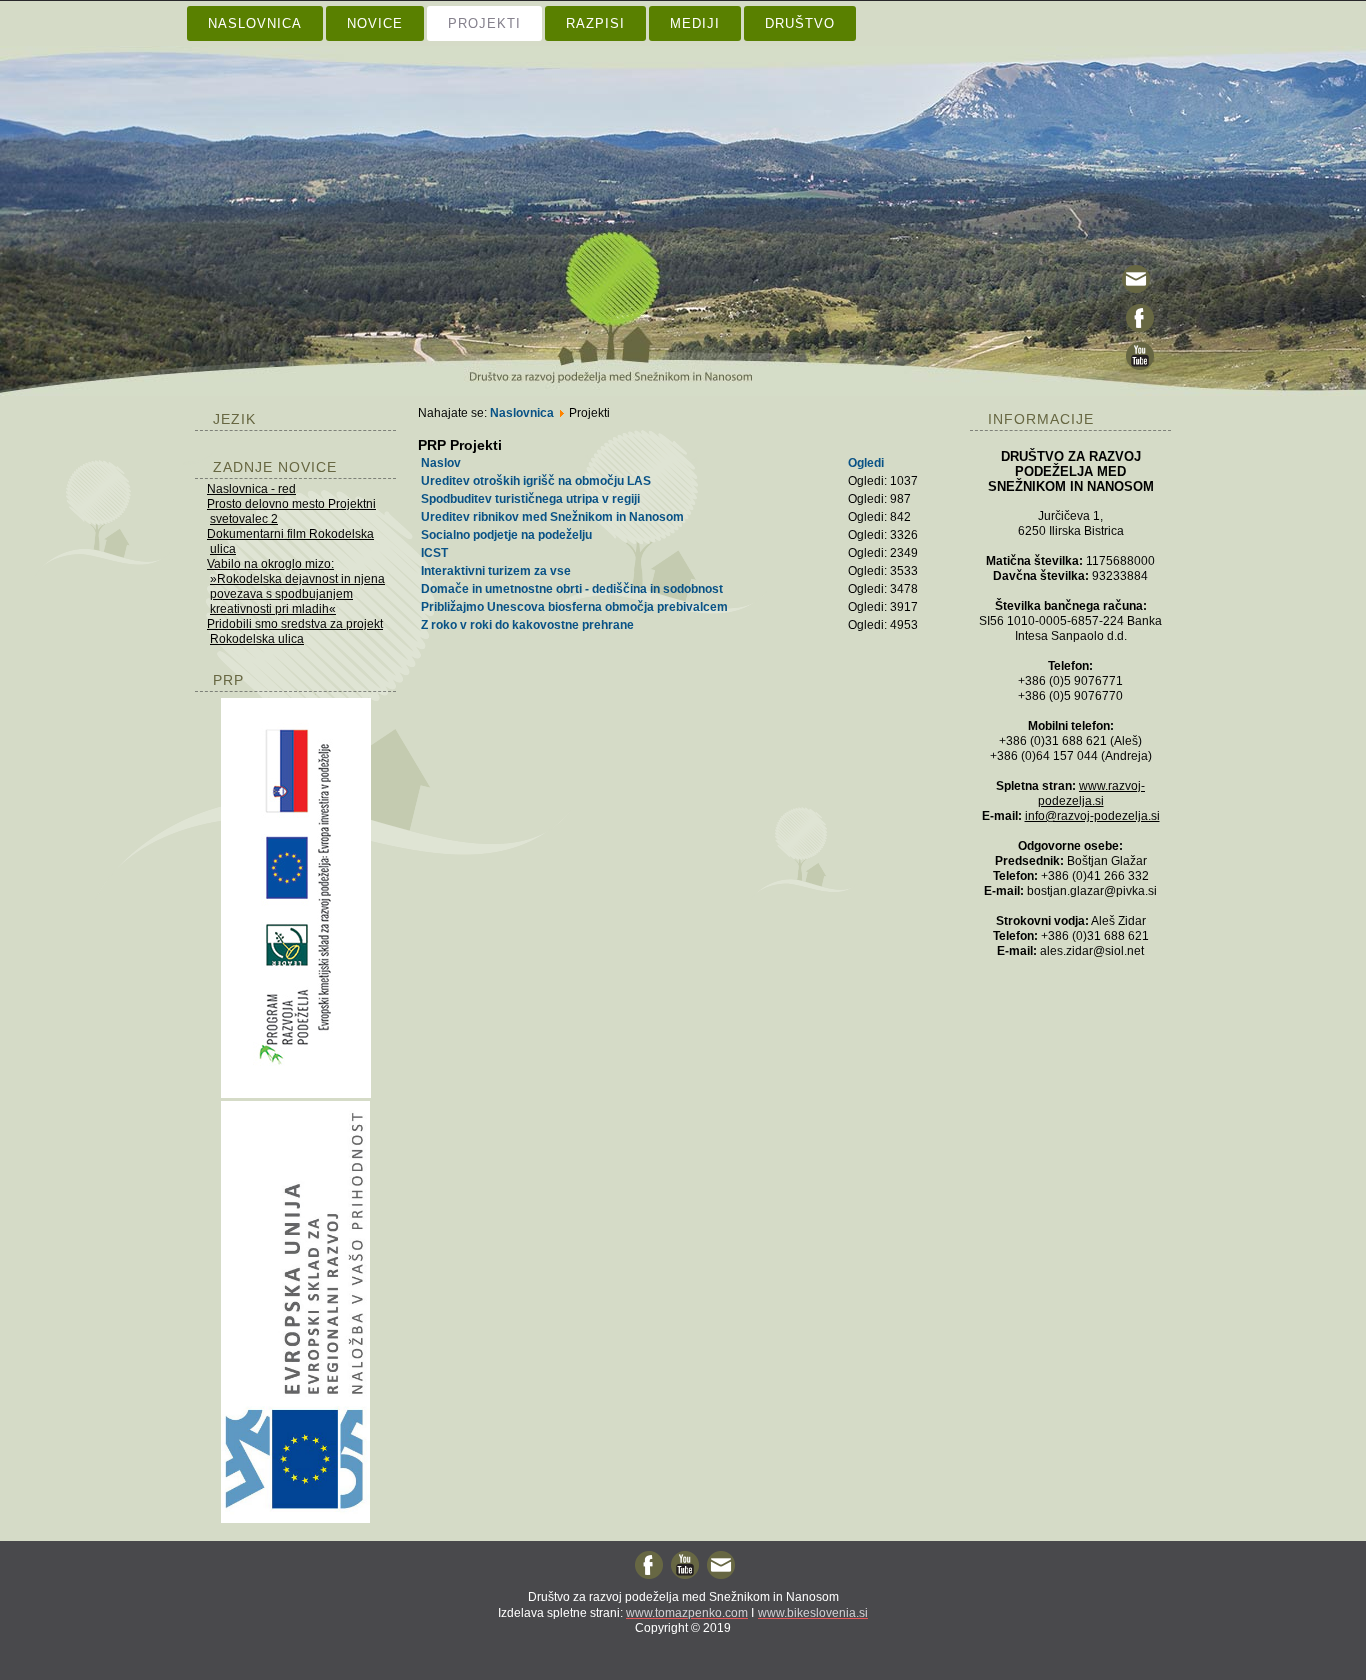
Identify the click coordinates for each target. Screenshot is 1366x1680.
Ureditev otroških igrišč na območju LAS (536, 481)
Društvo (800, 23)
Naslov (441, 463)
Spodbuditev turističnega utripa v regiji (530, 499)
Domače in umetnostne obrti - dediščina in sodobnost (572, 589)
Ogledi (866, 463)
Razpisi (595, 23)
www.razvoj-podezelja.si (1092, 793)
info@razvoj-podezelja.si (1092, 816)
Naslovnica (255, 23)
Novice (375, 23)
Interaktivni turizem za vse (496, 571)
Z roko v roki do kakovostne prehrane (527, 625)
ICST (434, 553)
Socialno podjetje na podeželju (506, 535)
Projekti (484, 23)
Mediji (695, 23)
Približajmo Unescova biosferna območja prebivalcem (574, 607)
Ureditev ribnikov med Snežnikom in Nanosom (552, 517)
